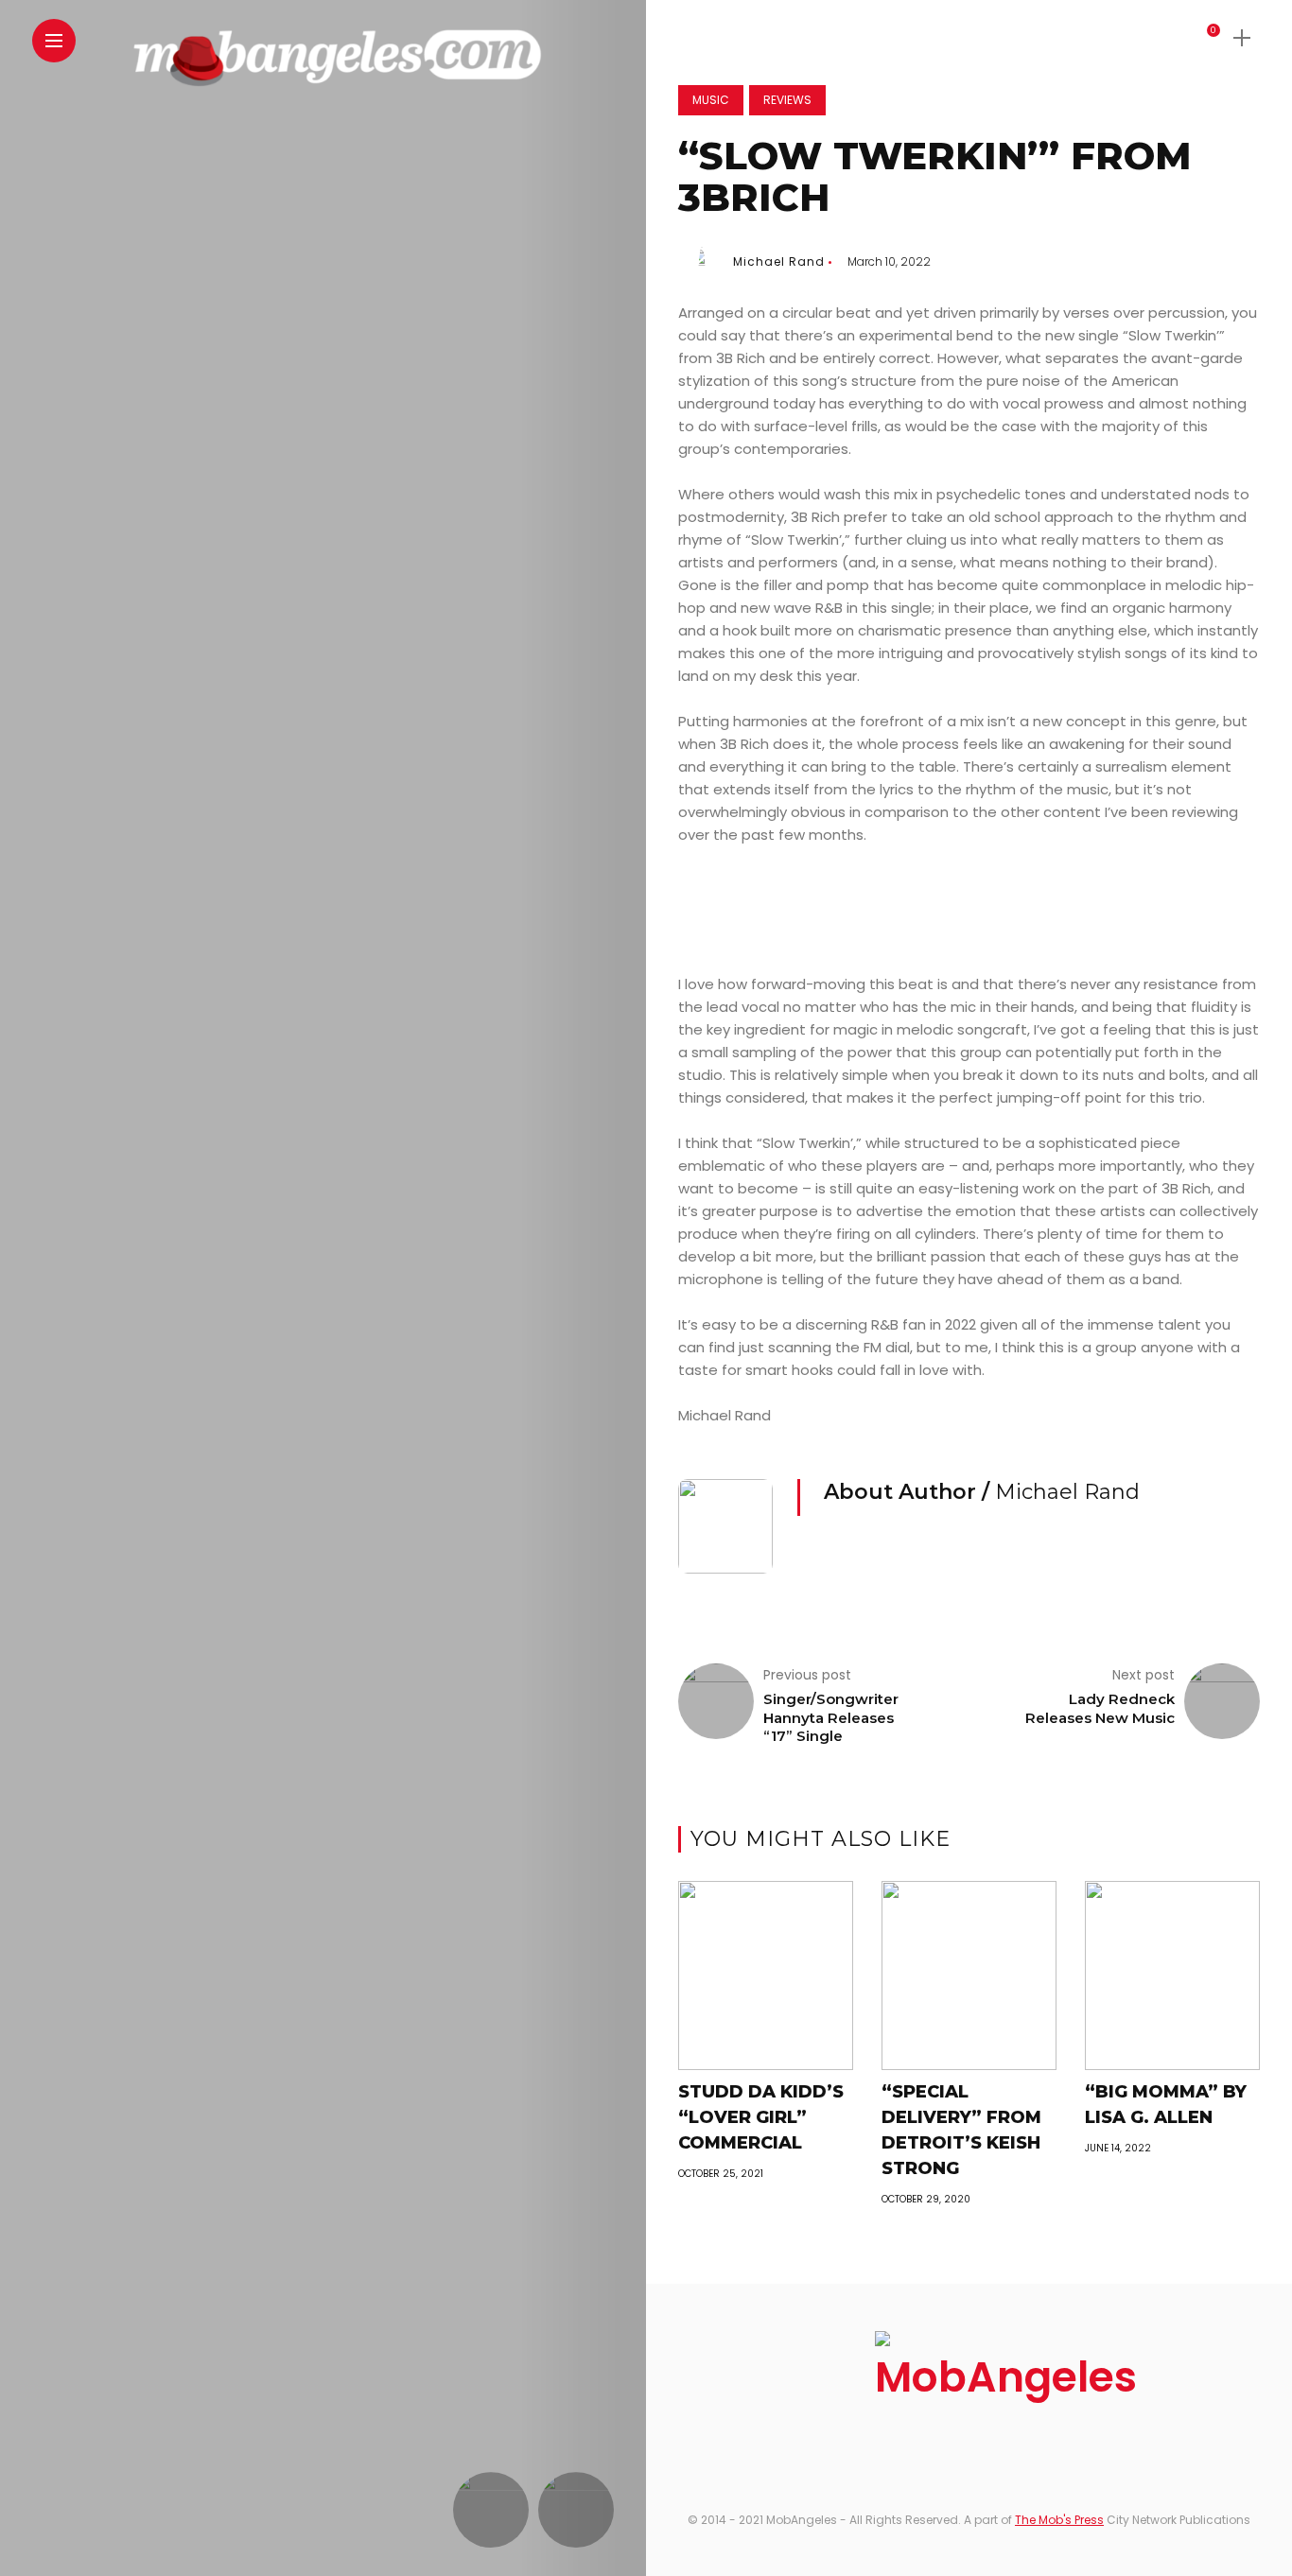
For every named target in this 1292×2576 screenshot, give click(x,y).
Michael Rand (779, 261)
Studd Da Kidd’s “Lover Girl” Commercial (761, 2117)
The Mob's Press (1059, 2520)
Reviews (787, 100)
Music (711, 100)
